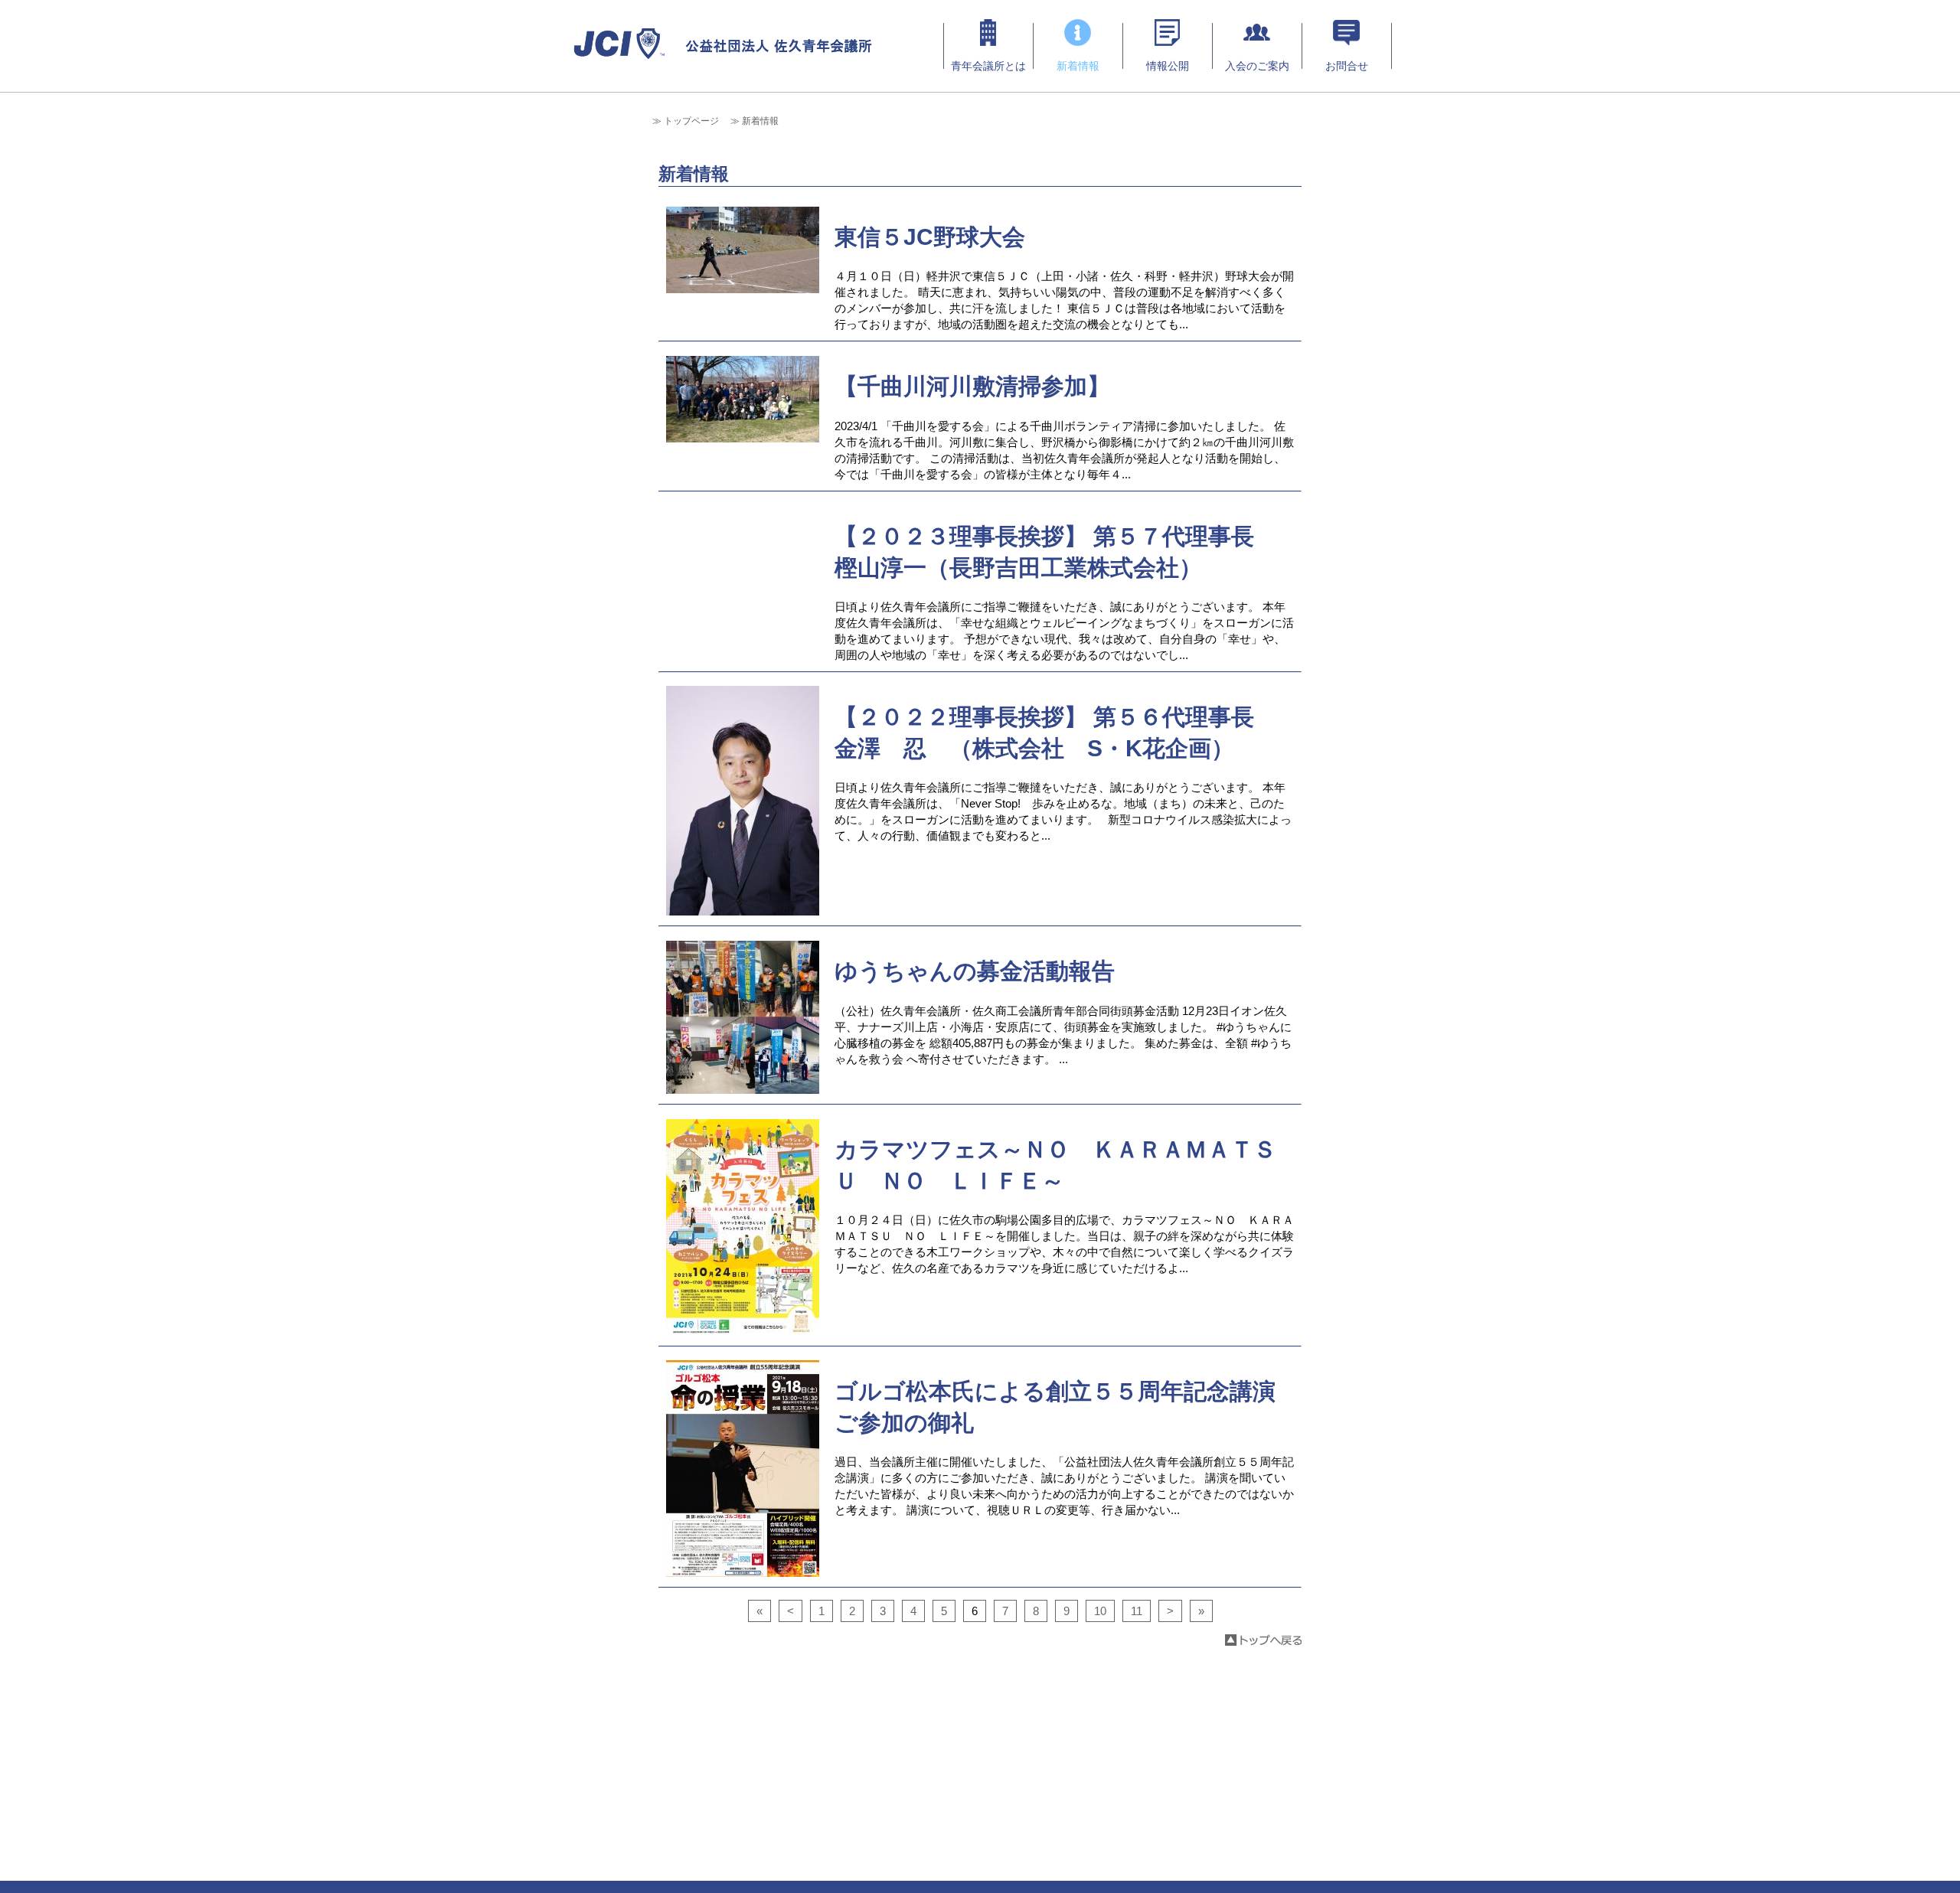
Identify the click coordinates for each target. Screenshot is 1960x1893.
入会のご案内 (1257, 66)
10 (1100, 1611)
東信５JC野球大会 (930, 237)
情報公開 (1168, 66)
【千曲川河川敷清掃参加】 (972, 386)
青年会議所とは (988, 66)
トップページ (691, 121)
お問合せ (1347, 66)
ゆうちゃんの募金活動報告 (975, 971)
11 (1137, 1611)
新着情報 (1078, 66)
